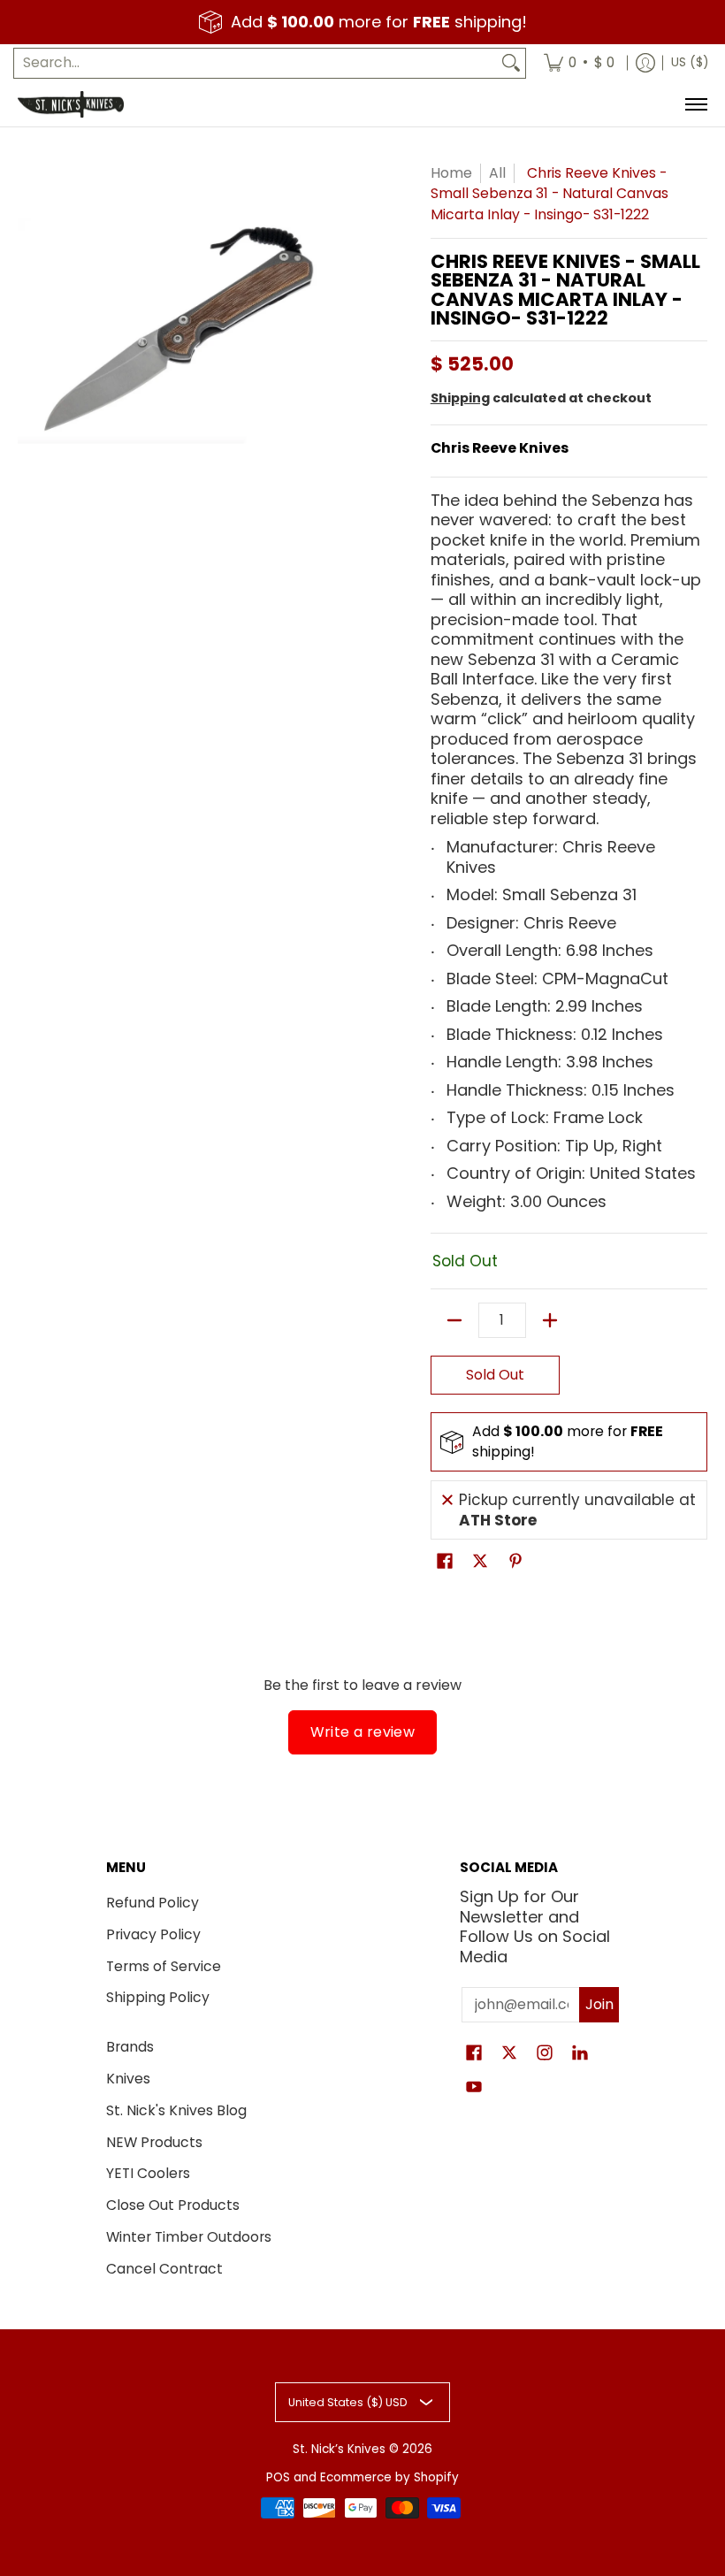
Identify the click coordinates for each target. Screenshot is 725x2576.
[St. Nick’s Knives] (71, 104)
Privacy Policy (153, 1934)
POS (278, 2477)
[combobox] (256, 63)
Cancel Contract (164, 2269)
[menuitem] (579, 63)
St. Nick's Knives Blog (176, 2110)
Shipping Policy (158, 1997)
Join (599, 2004)
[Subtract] (454, 1320)
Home (451, 173)
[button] (445, 1563)
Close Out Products (173, 2205)
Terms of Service (164, 1966)
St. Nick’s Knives (339, 2449)
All (497, 173)
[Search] (511, 63)
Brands (130, 2047)
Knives (128, 2079)
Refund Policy (153, 1903)
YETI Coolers (148, 2173)
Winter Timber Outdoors (189, 2237)
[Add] (550, 1320)
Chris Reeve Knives (500, 448)
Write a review (363, 1732)
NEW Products (154, 2142)
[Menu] (695, 104)
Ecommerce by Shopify (389, 2477)
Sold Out (495, 1375)
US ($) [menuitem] (690, 62)
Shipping (460, 398)
